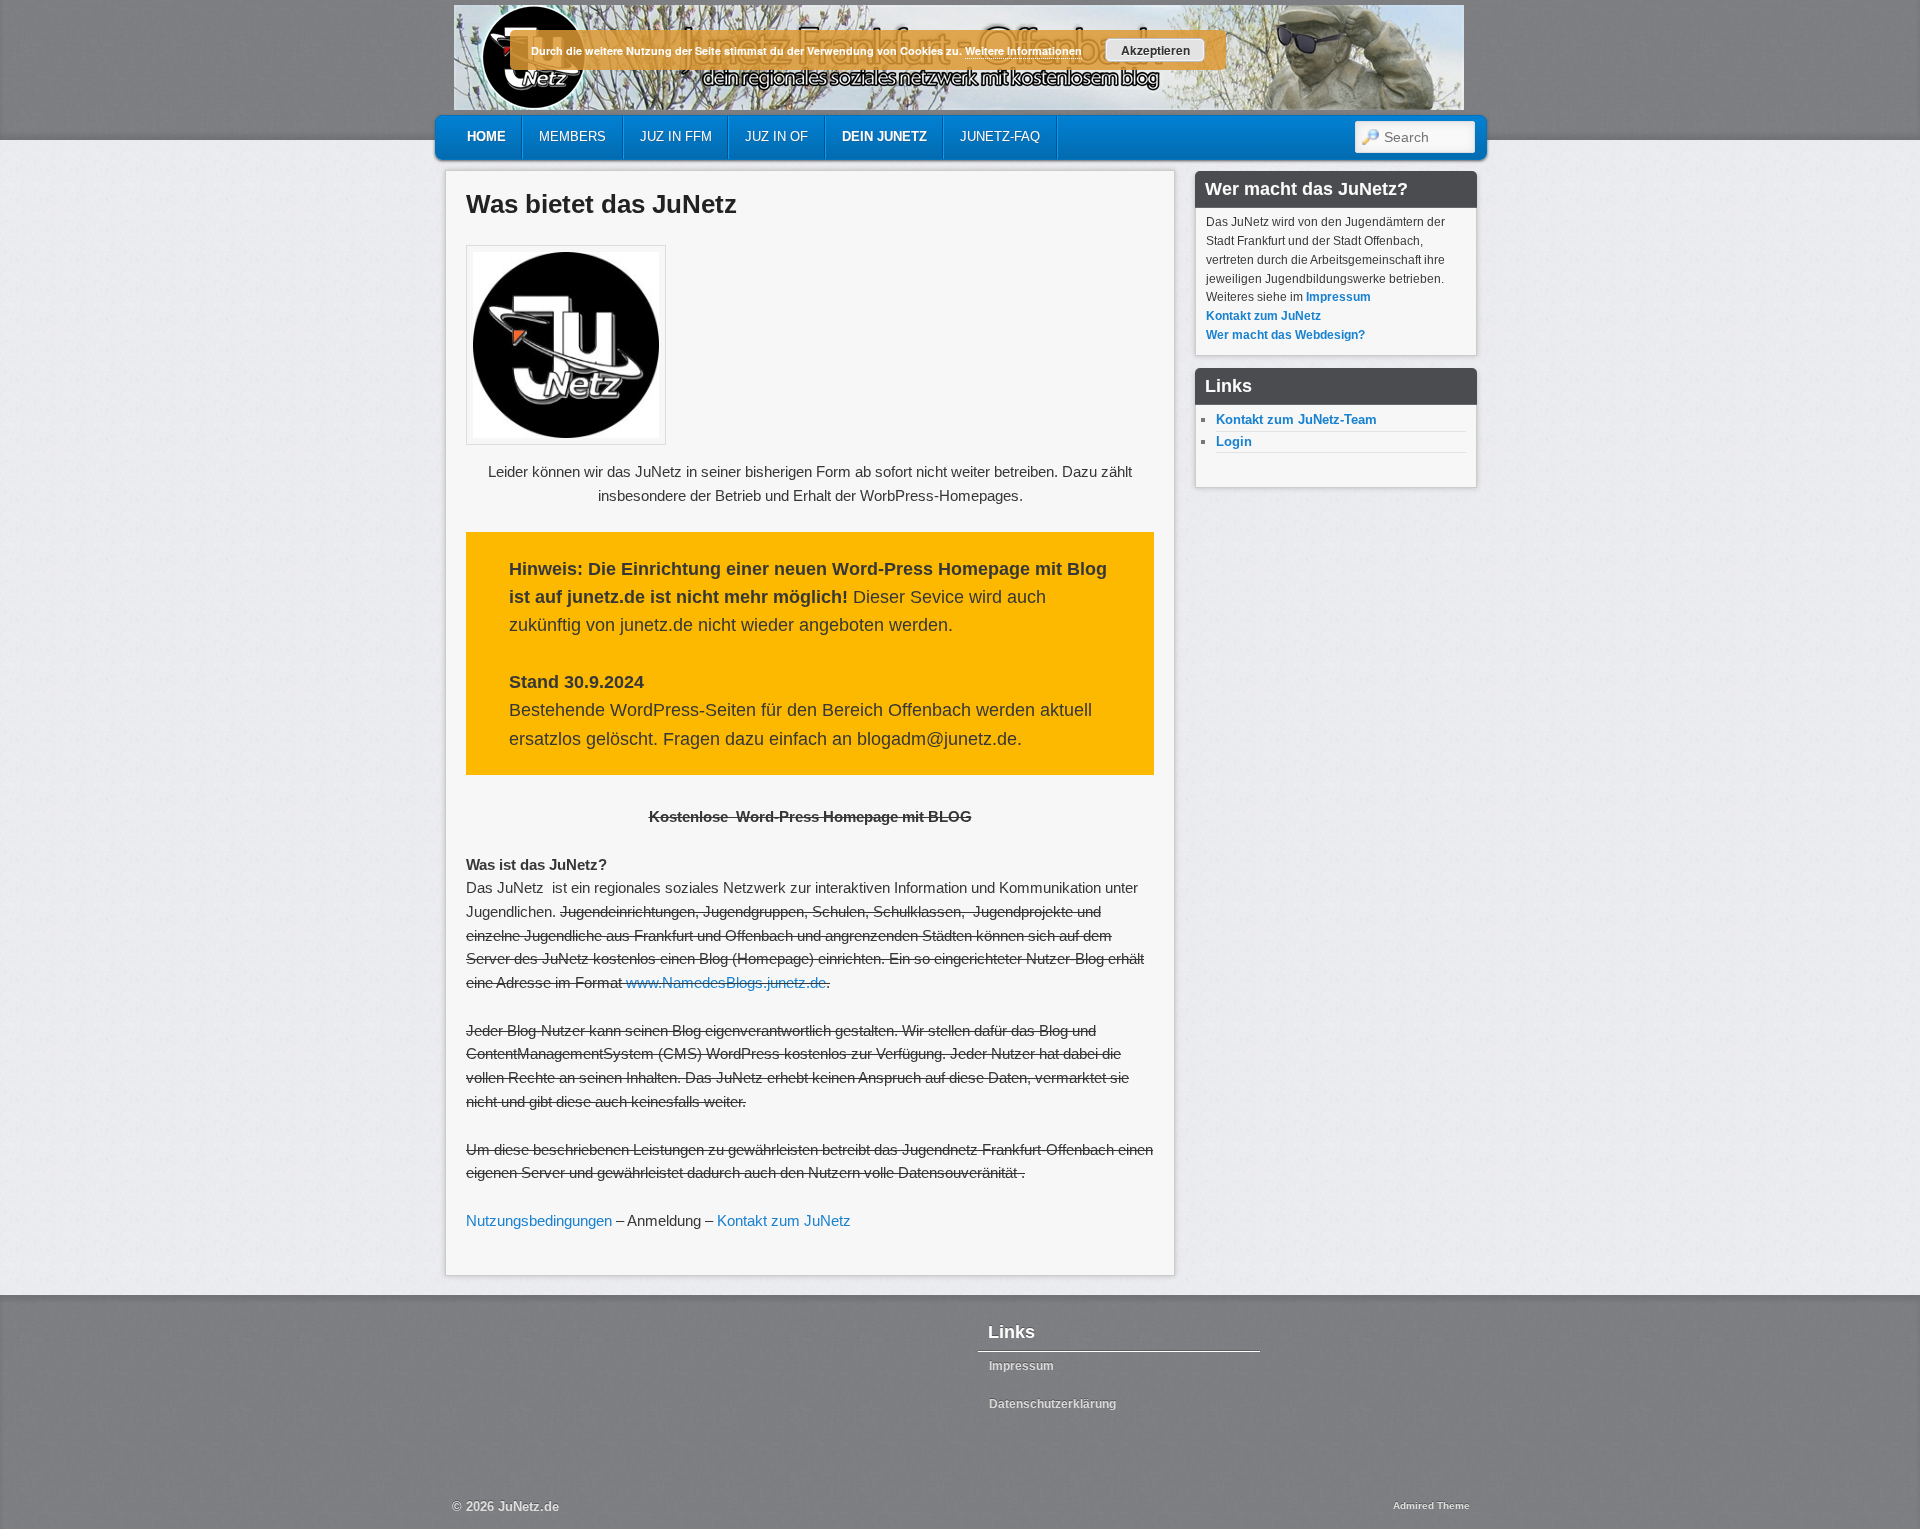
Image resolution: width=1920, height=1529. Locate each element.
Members (572, 136)
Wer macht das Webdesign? (1285, 335)
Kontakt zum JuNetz (784, 1220)
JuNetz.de (528, 1506)
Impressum (1338, 297)
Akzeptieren (1155, 50)
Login (1234, 441)
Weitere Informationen (1023, 50)
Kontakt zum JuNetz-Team (1296, 419)
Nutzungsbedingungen (539, 1220)
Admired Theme (1431, 1505)
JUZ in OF (776, 136)
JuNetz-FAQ (1000, 136)
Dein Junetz (884, 136)
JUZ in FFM (676, 136)
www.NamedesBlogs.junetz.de (726, 982)
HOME (486, 136)
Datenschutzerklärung (1052, 1404)
